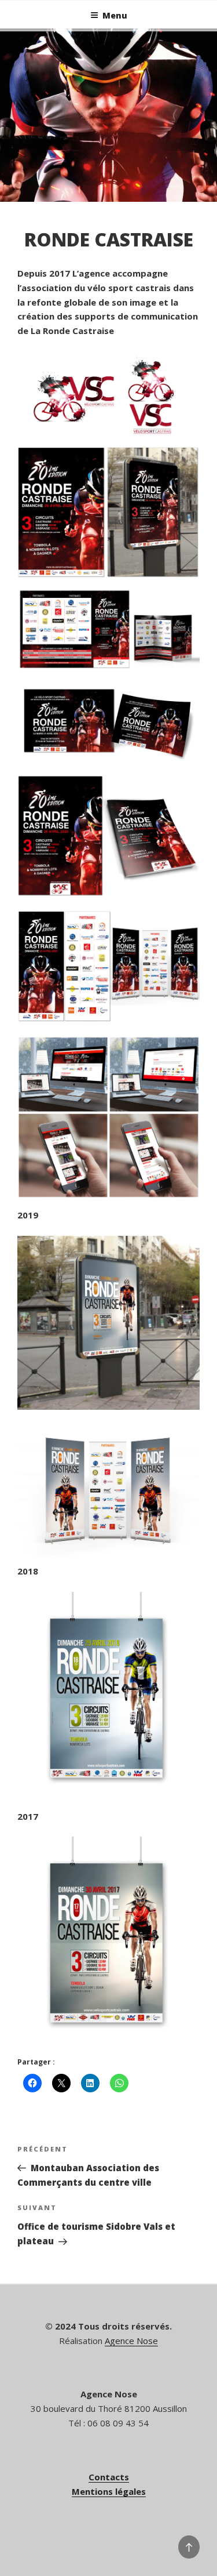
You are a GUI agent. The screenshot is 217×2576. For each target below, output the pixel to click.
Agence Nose (131, 2341)
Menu (115, 15)
